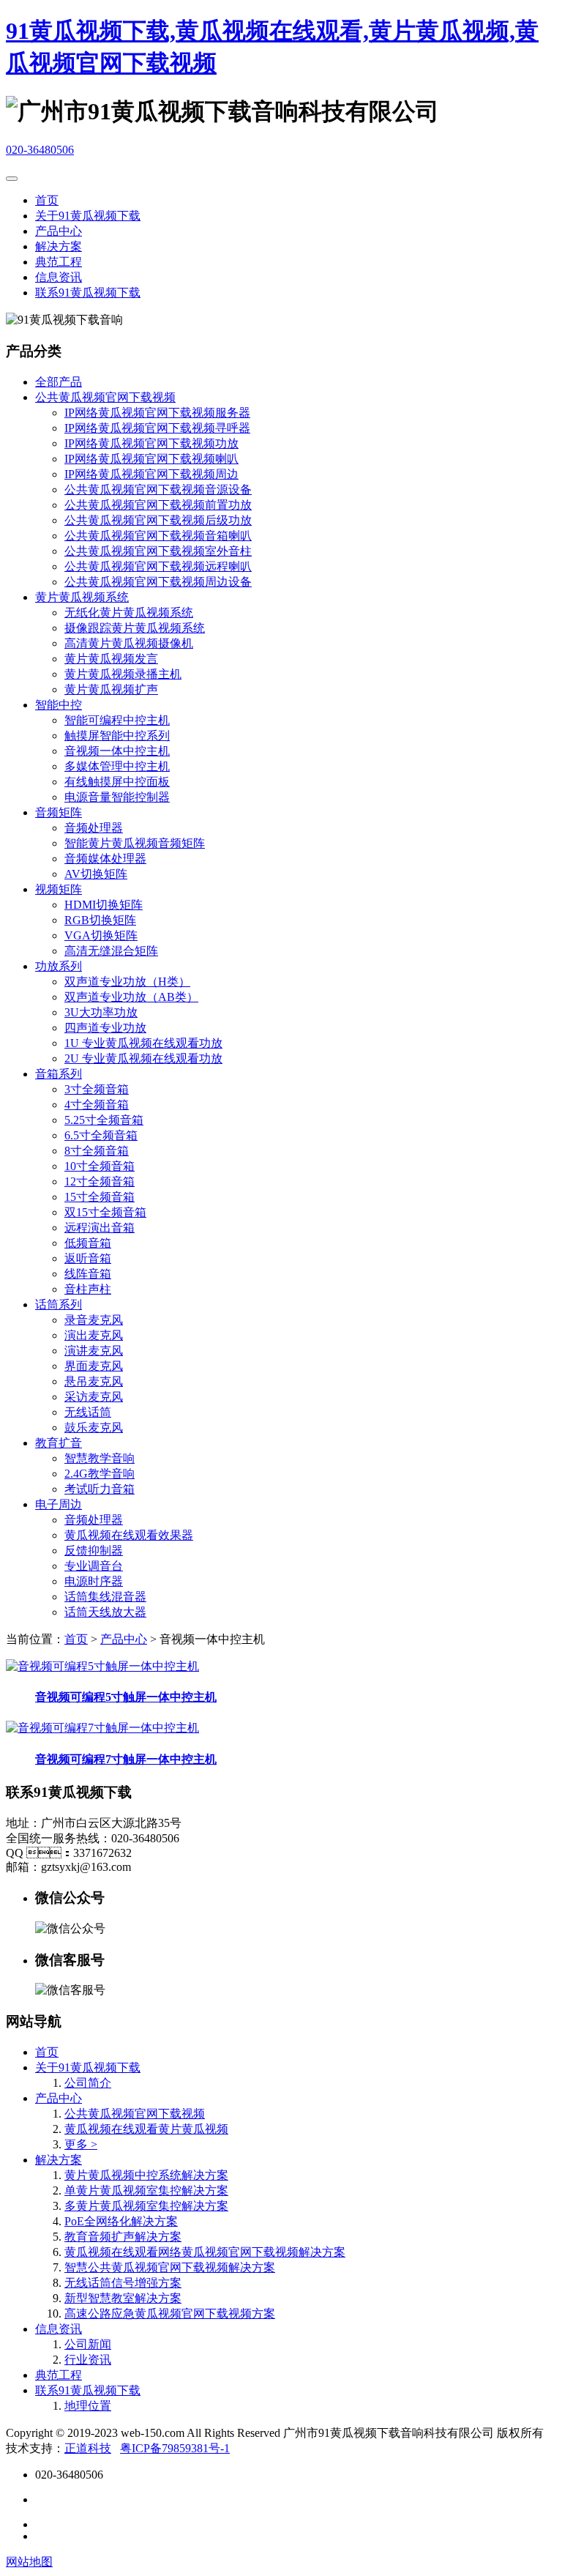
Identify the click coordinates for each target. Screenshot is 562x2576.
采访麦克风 (94, 1397)
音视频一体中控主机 (117, 751)
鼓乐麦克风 (94, 1427)
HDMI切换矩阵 (104, 905)
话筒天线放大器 (105, 1612)
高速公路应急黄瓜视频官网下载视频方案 (170, 2313)
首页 (47, 200)
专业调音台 (94, 1566)
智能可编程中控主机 (117, 720)
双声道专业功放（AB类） (131, 997)
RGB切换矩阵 (100, 920)
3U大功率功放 (101, 1012)
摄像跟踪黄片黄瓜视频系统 (135, 628)
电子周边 (59, 1504)
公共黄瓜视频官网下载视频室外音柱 (158, 551)
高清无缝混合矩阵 (111, 951)
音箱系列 (59, 1074)
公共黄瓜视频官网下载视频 (105, 397)
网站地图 (29, 2562)
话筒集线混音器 (105, 1597)
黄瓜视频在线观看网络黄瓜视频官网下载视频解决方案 (205, 2252)
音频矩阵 (59, 812)
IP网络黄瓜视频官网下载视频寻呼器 (157, 428)
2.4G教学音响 (100, 1474)
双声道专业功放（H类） (127, 982)
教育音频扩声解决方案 (123, 2237)
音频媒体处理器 (105, 859)
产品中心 (59, 231)
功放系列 (59, 966)
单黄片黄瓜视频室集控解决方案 (146, 2190)
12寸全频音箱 (100, 1181)
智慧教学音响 (100, 1458)
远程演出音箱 (100, 1228)
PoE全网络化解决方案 (121, 2221)
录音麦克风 (94, 1320)
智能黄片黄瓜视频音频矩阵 (135, 843)
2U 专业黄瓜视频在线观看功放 (143, 1058)
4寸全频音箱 (97, 1105)
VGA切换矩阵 (101, 935)
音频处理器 (94, 828)
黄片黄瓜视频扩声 (111, 689)
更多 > (81, 2144)
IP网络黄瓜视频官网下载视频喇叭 (151, 459)
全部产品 (59, 382)
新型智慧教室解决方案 (123, 2298)
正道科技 (88, 2448)
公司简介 (88, 2083)
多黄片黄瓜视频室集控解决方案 (146, 2206)
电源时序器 (94, 1581)
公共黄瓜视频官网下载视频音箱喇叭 (158, 536)
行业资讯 (88, 2360)
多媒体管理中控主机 (117, 766)
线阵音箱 (88, 1274)
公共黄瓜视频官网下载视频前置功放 (158, 505)
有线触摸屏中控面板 (117, 782)
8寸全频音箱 (97, 1151)
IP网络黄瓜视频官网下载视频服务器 (157, 413)
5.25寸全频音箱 (104, 1120)
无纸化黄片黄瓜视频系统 (129, 613)
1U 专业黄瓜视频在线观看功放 (143, 1043)
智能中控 (59, 705)
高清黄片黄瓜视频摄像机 (129, 643)
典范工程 (59, 262)
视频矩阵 (59, 889)
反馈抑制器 (94, 1551)
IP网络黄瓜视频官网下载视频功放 (151, 443)
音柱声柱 (88, 1289)
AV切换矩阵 (96, 874)
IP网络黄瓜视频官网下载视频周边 (151, 474)
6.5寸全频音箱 (101, 1135)
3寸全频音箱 (97, 1089)
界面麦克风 (94, 1366)
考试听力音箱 (100, 1489)
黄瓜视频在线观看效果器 (129, 1535)
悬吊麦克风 (94, 1381)
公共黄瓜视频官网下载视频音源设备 (158, 489)
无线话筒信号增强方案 (123, 2283)
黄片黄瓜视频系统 (82, 597)
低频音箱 (88, 1243)
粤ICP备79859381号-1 (175, 2448)
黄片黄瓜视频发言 (111, 659)
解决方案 (59, 246)
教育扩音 (59, 1443)
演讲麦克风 (94, 1351)
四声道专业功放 (105, 1028)
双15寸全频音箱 (105, 1212)
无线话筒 (88, 1412)
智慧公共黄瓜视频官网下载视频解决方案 (170, 2267)
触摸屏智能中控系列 (117, 736)
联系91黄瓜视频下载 (88, 293)
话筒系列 (59, 1304)
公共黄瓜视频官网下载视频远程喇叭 (158, 566)
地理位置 (88, 2406)
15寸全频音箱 (100, 1197)
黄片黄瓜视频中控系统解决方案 (146, 2175)
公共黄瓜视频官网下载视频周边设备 (158, 582)
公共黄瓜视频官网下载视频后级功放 (158, 520)
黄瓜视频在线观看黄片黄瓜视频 (146, 2129)
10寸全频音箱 (100, 1166)
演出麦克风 (94, 1335)
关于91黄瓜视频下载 (88, 216)
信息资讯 (59, 277)
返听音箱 (88, 1258)
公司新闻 (88, 2344)
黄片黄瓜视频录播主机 (123, 674)
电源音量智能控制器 (117, 797)
